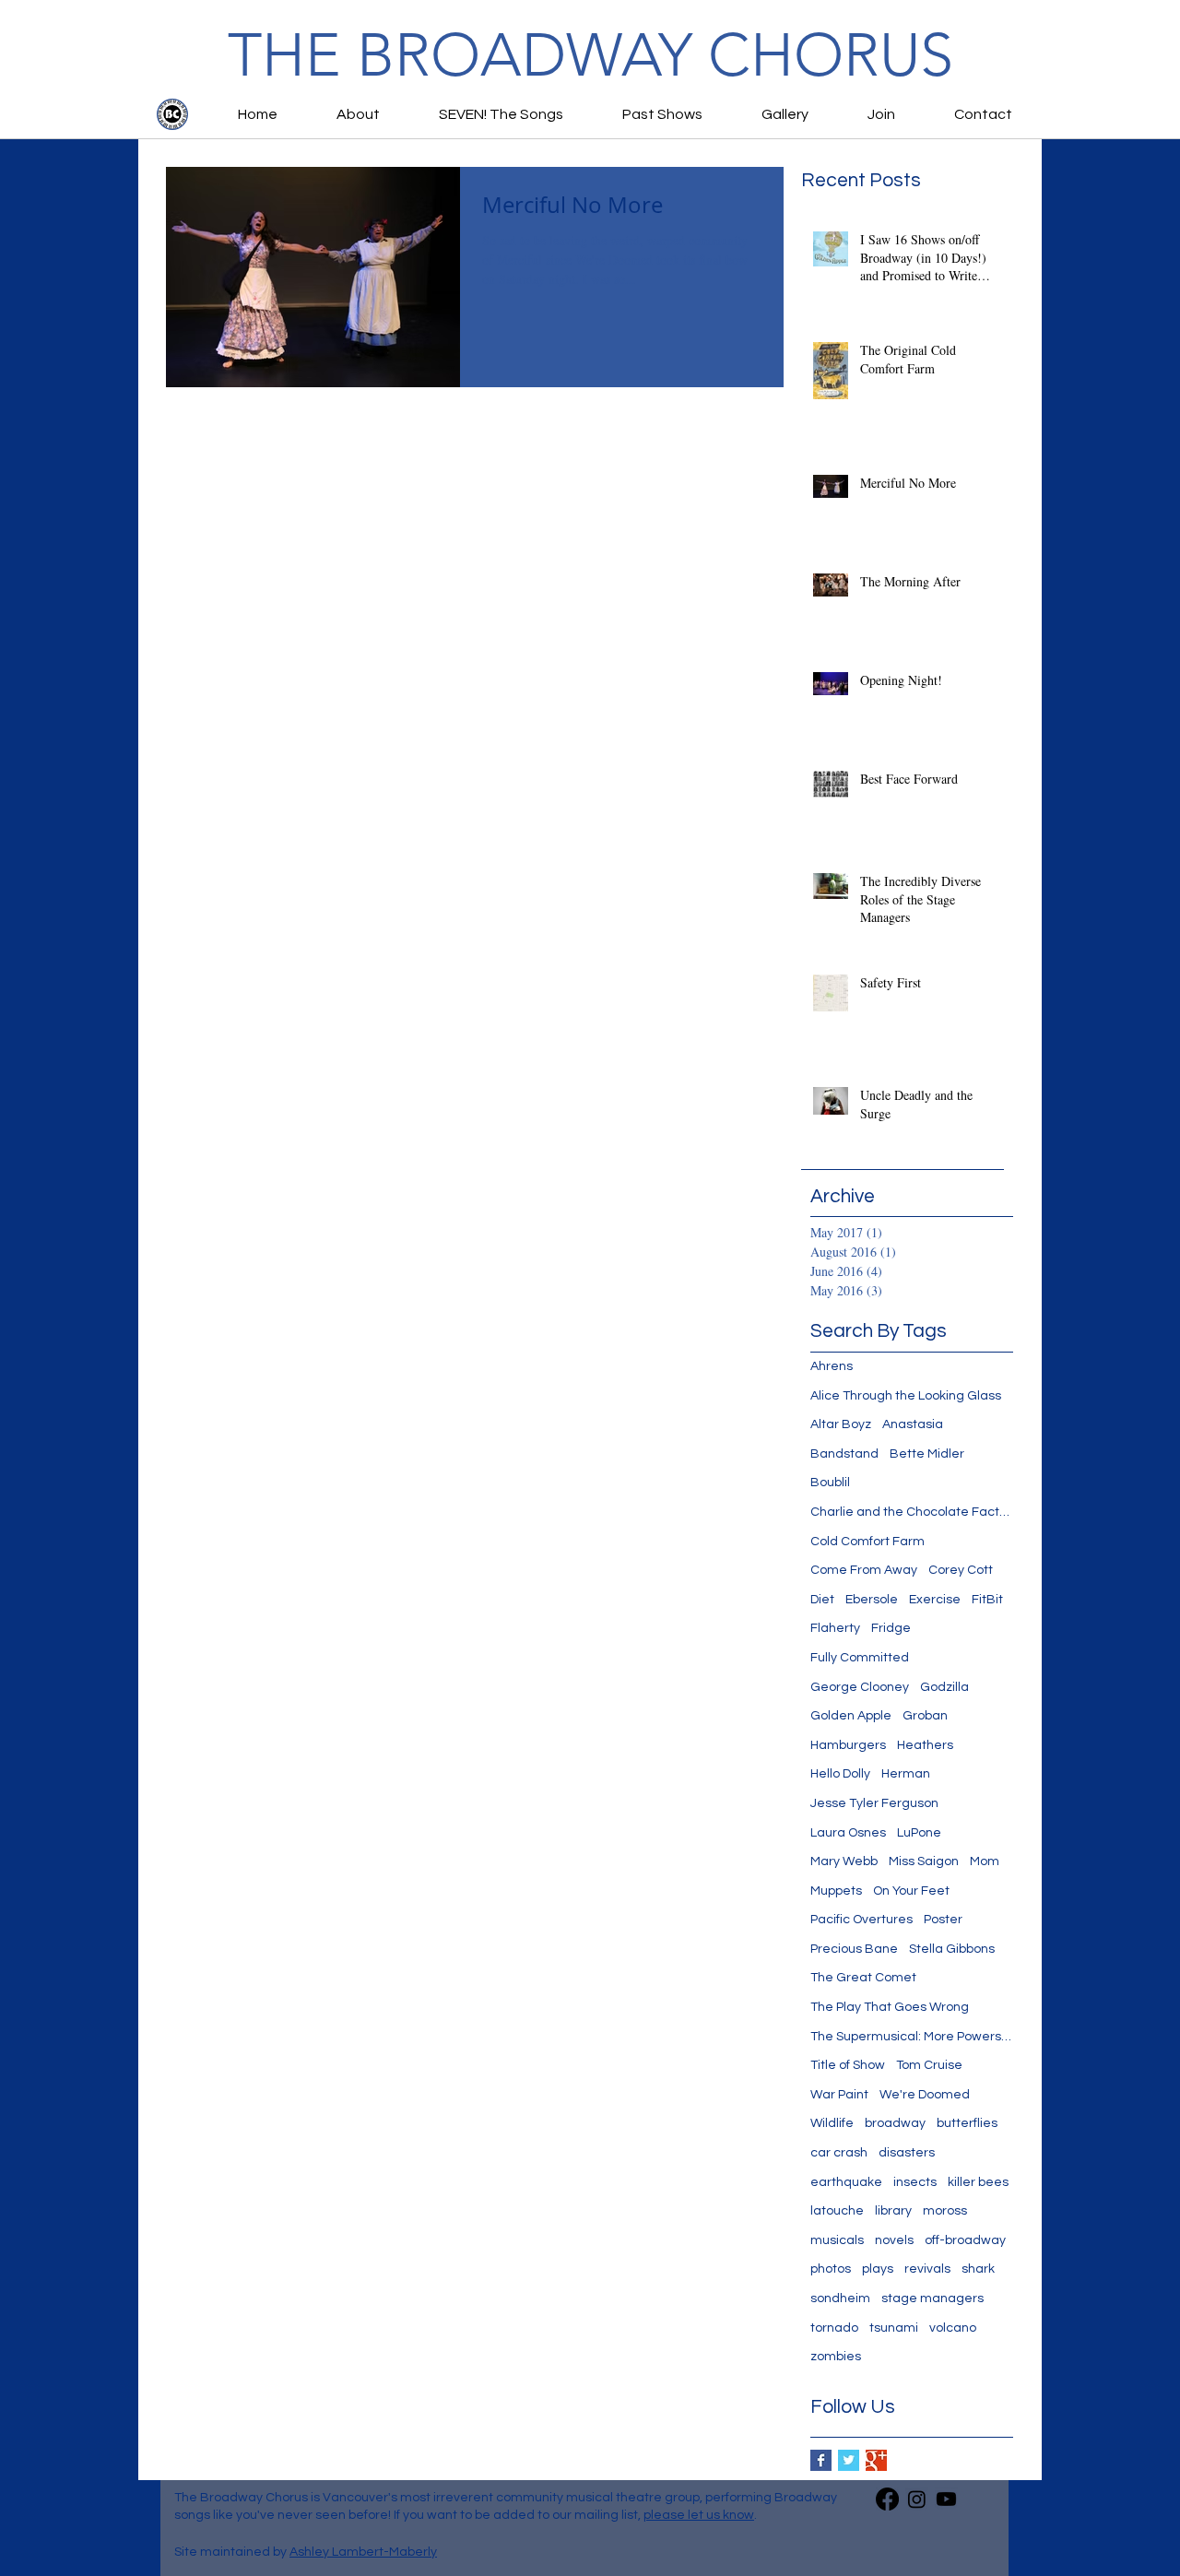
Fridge (891, 1628)
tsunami (894, 2328)
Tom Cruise (929, 2065)
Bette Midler (927, 1454)
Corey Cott (961, 1570)
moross (945, 2211)
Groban (925, 1716)
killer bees (978, 2182)
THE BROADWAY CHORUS (590, 55)
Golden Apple (851, 1716)
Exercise (935, 1600)
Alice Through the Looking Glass (906, 1396)
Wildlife (832, 2123)
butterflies (967, 2123)
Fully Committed (860, 1658)
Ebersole (872, 1600)
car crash (839, 2153)
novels (894, 2240)
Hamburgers (848, 1745)
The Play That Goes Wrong (890, 2007)
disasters (907, 2153)
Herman (906, 1774)
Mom (985, 1861)
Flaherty (835, 1628)
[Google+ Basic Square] (876, 2460)
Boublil (830, 1483)
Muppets (836, 1891)
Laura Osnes (848, 1833)
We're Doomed (925, 2095)
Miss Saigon (924, 1861)
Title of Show (848, 2065)
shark (978, 2269)
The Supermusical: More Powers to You (912, 2037)
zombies (836, 2357)
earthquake (846, 2182)
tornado (834, 2328)
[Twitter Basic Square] (849, 2460)
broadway (895, 2123)
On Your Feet (911, 1891)
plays (878, 2269)
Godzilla (944, 1687)
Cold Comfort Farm (867, 1542)
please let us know (699, 2515)
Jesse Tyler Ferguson (874, 1803)
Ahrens (832, 1366)
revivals (927, 2269)
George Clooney (860, 1687)
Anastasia (913, 1424)
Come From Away (864, 1570)
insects (915, 2182)
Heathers (925, 1745)
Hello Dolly (840, 1774)
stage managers (932, 2298)
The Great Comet (863, 1978)
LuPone (919, 1833)
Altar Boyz (841, 1424)
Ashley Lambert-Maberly (363, 2552)
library (893, 2211)
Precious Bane (854, 1949)
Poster (943, 1920)
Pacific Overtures (861, 1920)
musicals (837, 2240)
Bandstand (844, 1454)
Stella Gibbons (952, 1949)
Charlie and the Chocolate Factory (912, 1512)
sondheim (840, 2298)
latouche (837, 2211)
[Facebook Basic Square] (821, 2460)
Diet (822, 1600)
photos (831, 2269)
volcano (953, 2328)
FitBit (987, 1600)
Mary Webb (844, 1861)
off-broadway (965, 2240)
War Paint (839, 2095)
